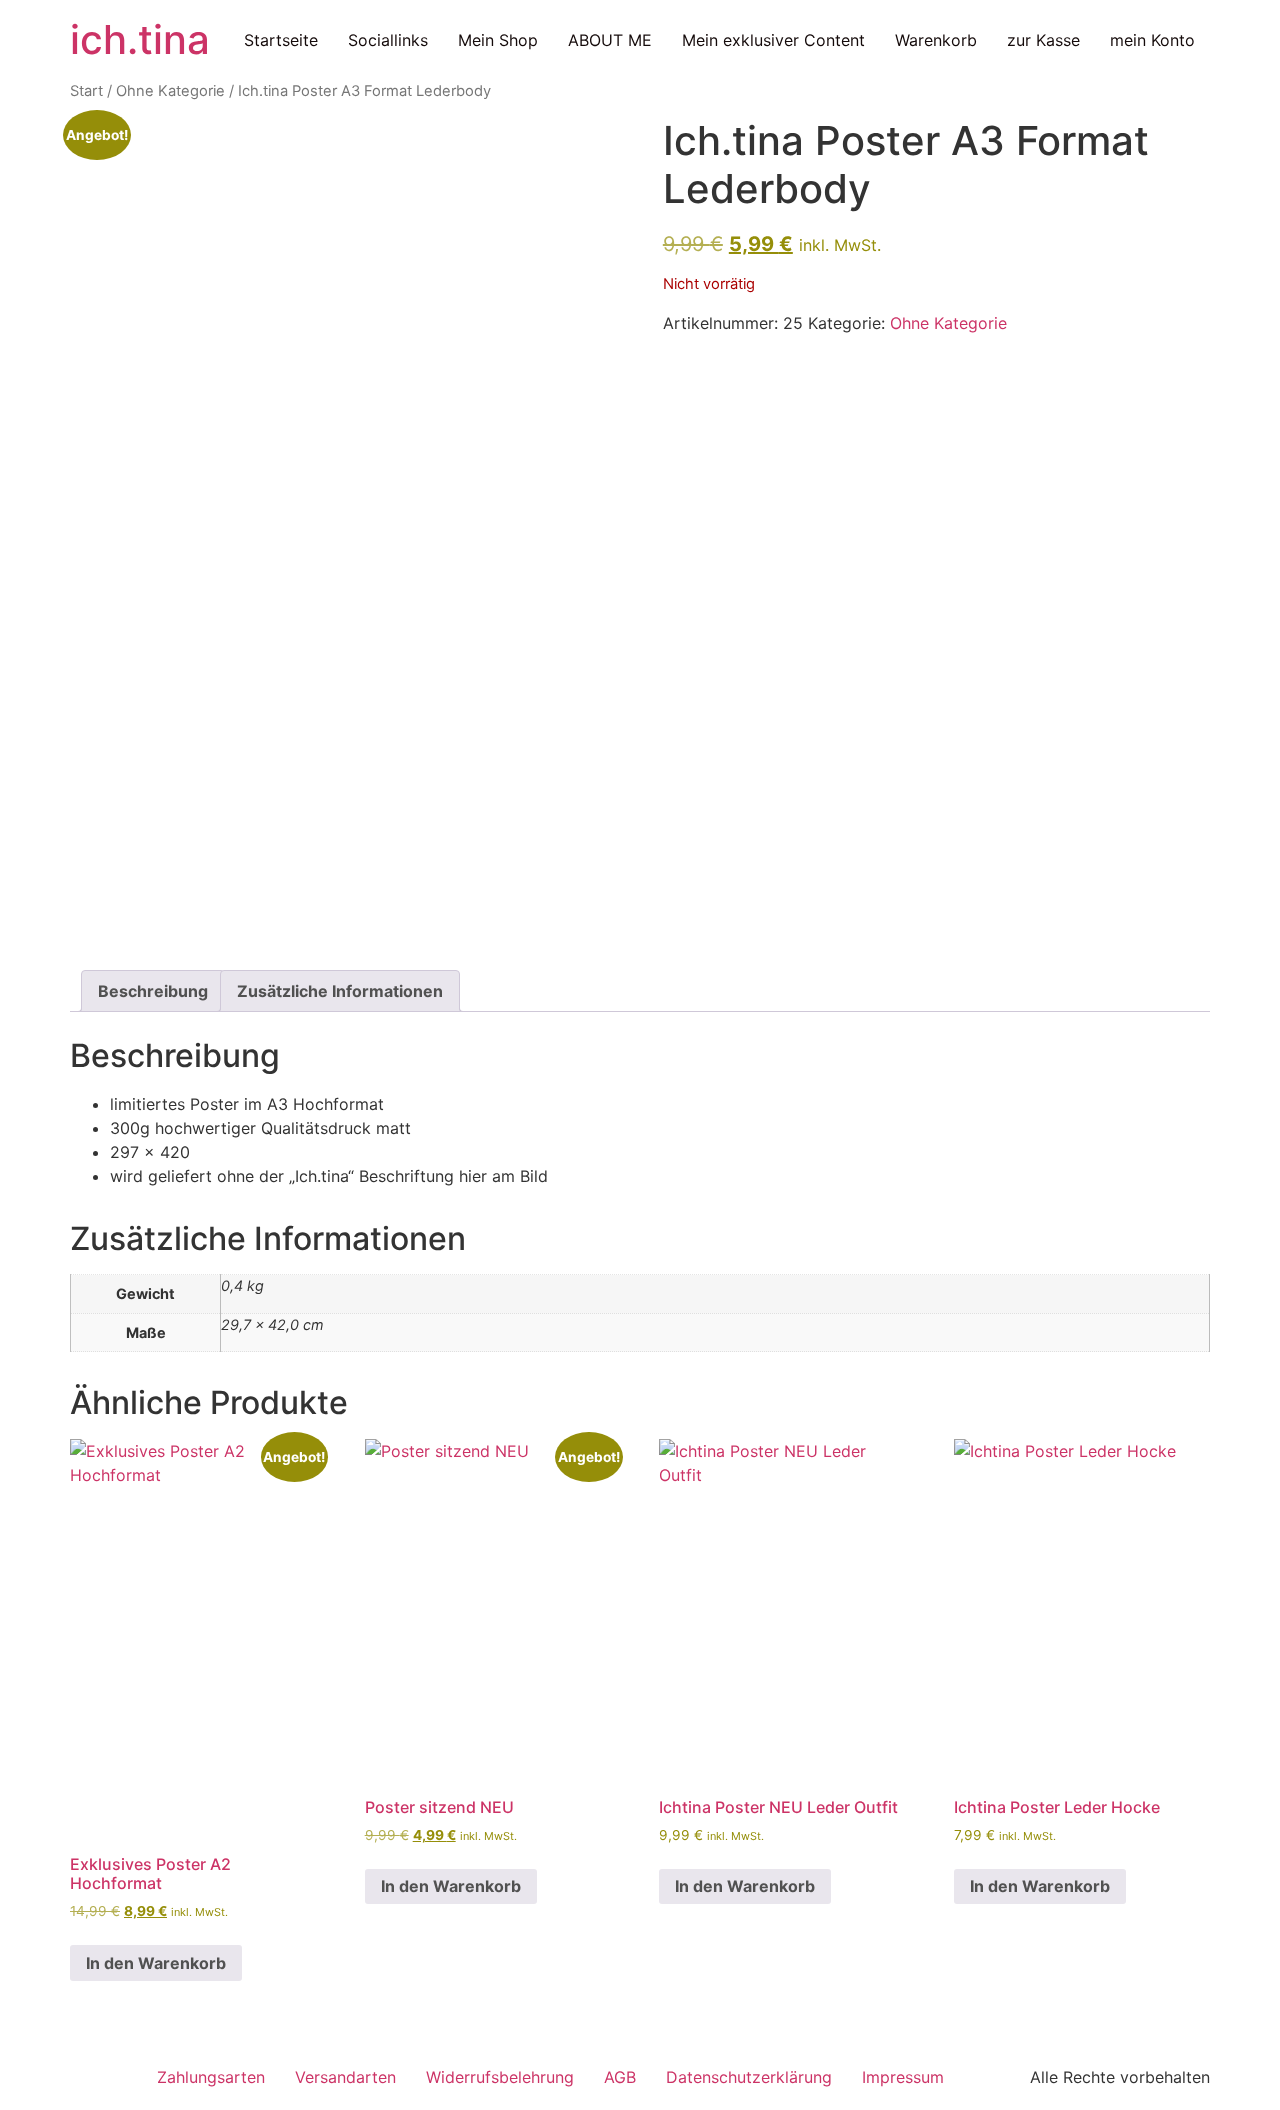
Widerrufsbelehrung (500, 2077)
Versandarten (345, 2077)
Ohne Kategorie (170, 91)
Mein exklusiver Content (773, 40)
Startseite (281, 40)
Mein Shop (498, 40)
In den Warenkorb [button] (156, 1963)
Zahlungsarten (211, 2077)
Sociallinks (388, 40)
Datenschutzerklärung (749, 2077)
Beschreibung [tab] (153, 991)
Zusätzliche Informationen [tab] (340, 991)
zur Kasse (1043, 40)
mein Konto (1152, 40)
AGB (620, 2077)
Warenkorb (936, 40)
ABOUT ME (610, 40)
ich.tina (140, 39)
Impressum (903, 2077)
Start (86, 91)
